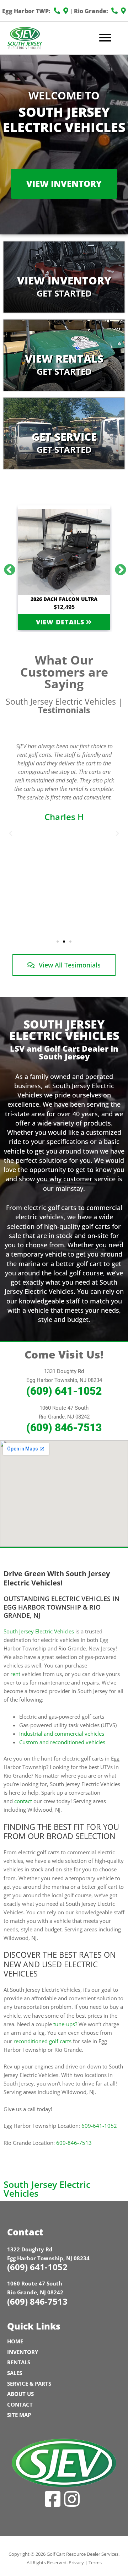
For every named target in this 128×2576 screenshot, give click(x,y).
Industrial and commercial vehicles (62, 1734)
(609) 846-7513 (64, 1428)
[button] (11, 834)
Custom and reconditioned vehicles (62, 1742)
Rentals (19, 2362)
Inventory (23, 2352)
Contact (20, 2404)
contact (23, 1801)
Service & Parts (29, 2384)
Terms (95, 2563)
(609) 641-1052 (64, 1391)
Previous (7, 568)
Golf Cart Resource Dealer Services (82, 2554)
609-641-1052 (99, 2126)
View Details (61, 622)
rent (15, 1674)
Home (15, 2341)
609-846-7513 (74, 2143)
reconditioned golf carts (42, 2041)
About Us (20, 2394)
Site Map (19, 2415)
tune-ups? (65, 2024)
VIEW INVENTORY (64, 183)
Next (118, 568)
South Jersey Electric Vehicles (39, 1631)
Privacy (76, 2563)
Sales (15, 2373)
